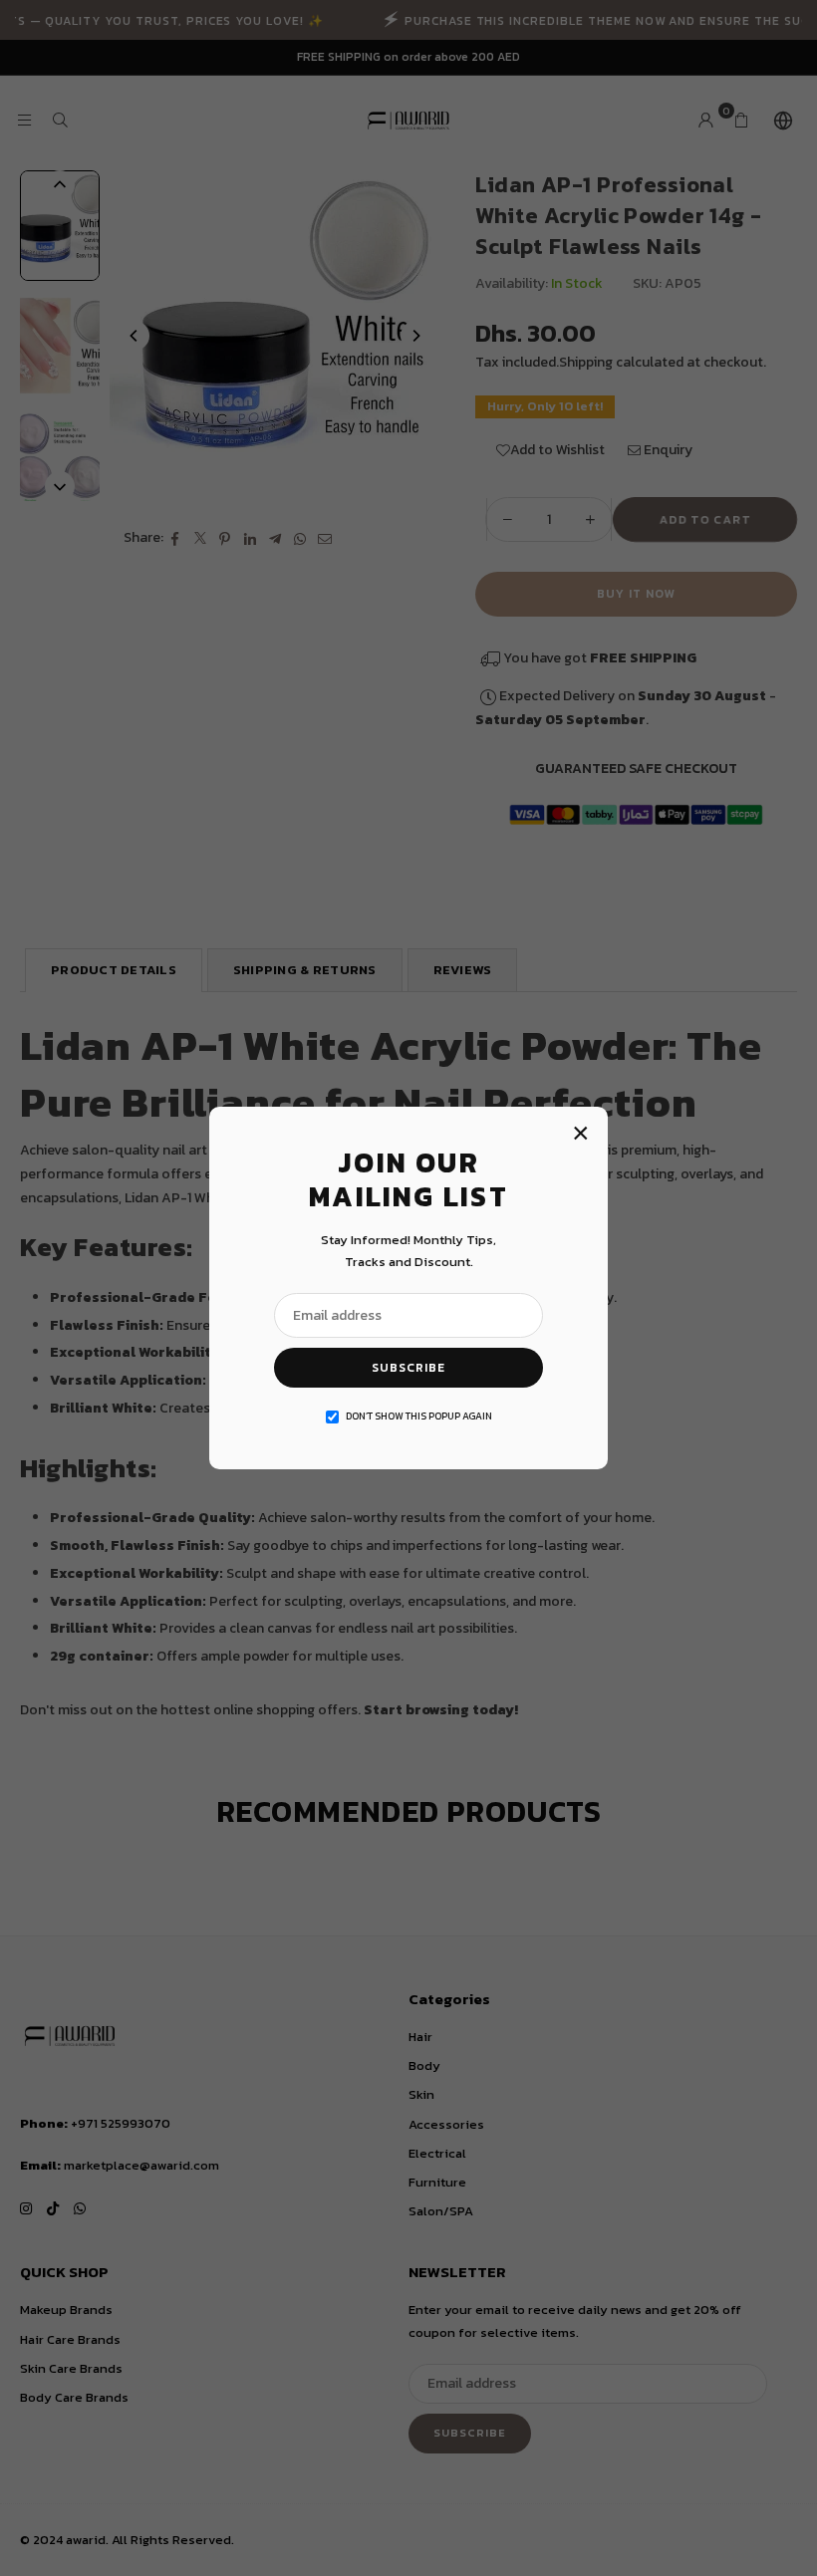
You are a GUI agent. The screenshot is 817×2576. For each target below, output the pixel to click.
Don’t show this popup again (419, 1416)
